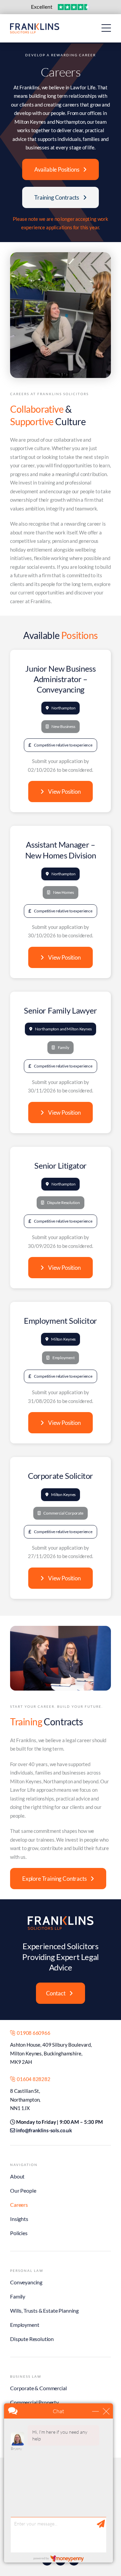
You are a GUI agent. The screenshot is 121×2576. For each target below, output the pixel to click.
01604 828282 (33, 2079)
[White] (61, 1918)
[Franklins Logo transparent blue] (35, 26)
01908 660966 (33, 2033)
